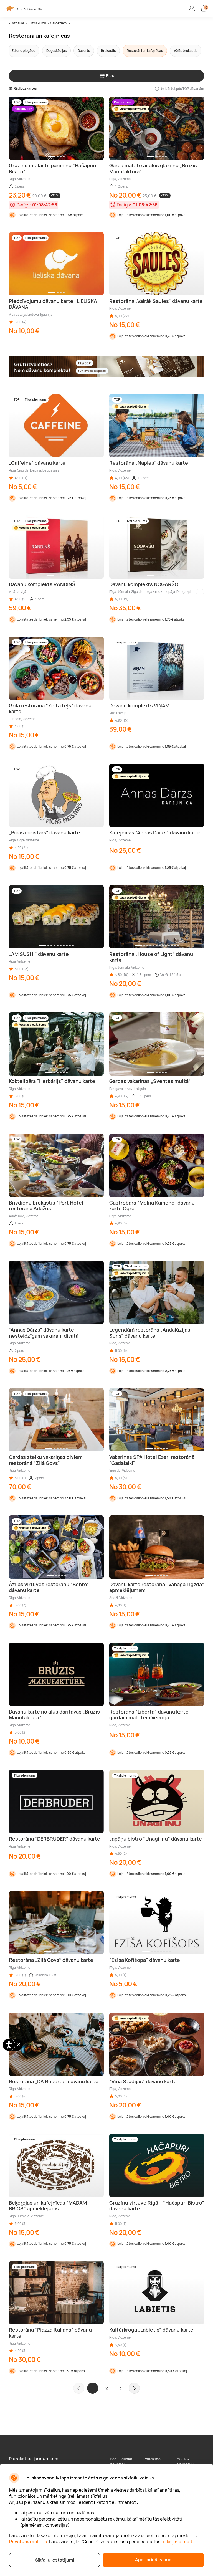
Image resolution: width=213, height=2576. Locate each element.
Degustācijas (56, 51)
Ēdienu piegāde (23, 51)
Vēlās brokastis (186, 51)
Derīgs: (24, 205)
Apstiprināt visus (153, 2560)
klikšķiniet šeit (177, 2542)
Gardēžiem (58, 23)
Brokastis (108, 51)
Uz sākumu (38, 23)
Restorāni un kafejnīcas (145, 51)
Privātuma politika (28, 2542)
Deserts (84, 51)
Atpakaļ (18, 23)
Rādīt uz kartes (25, 88)
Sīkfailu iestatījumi (55, 2560)
